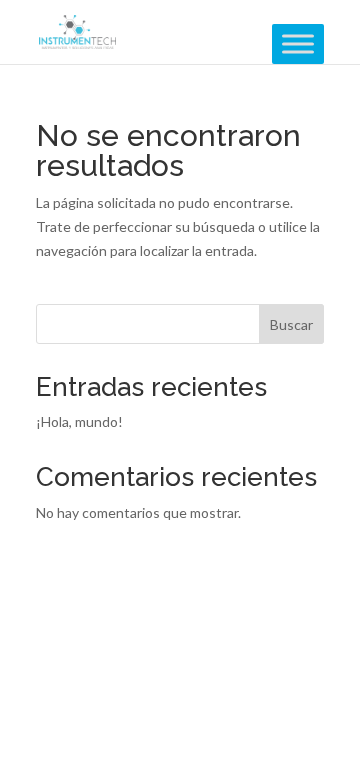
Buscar (291, 324)
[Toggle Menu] (298, 43)
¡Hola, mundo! (79, 421)
